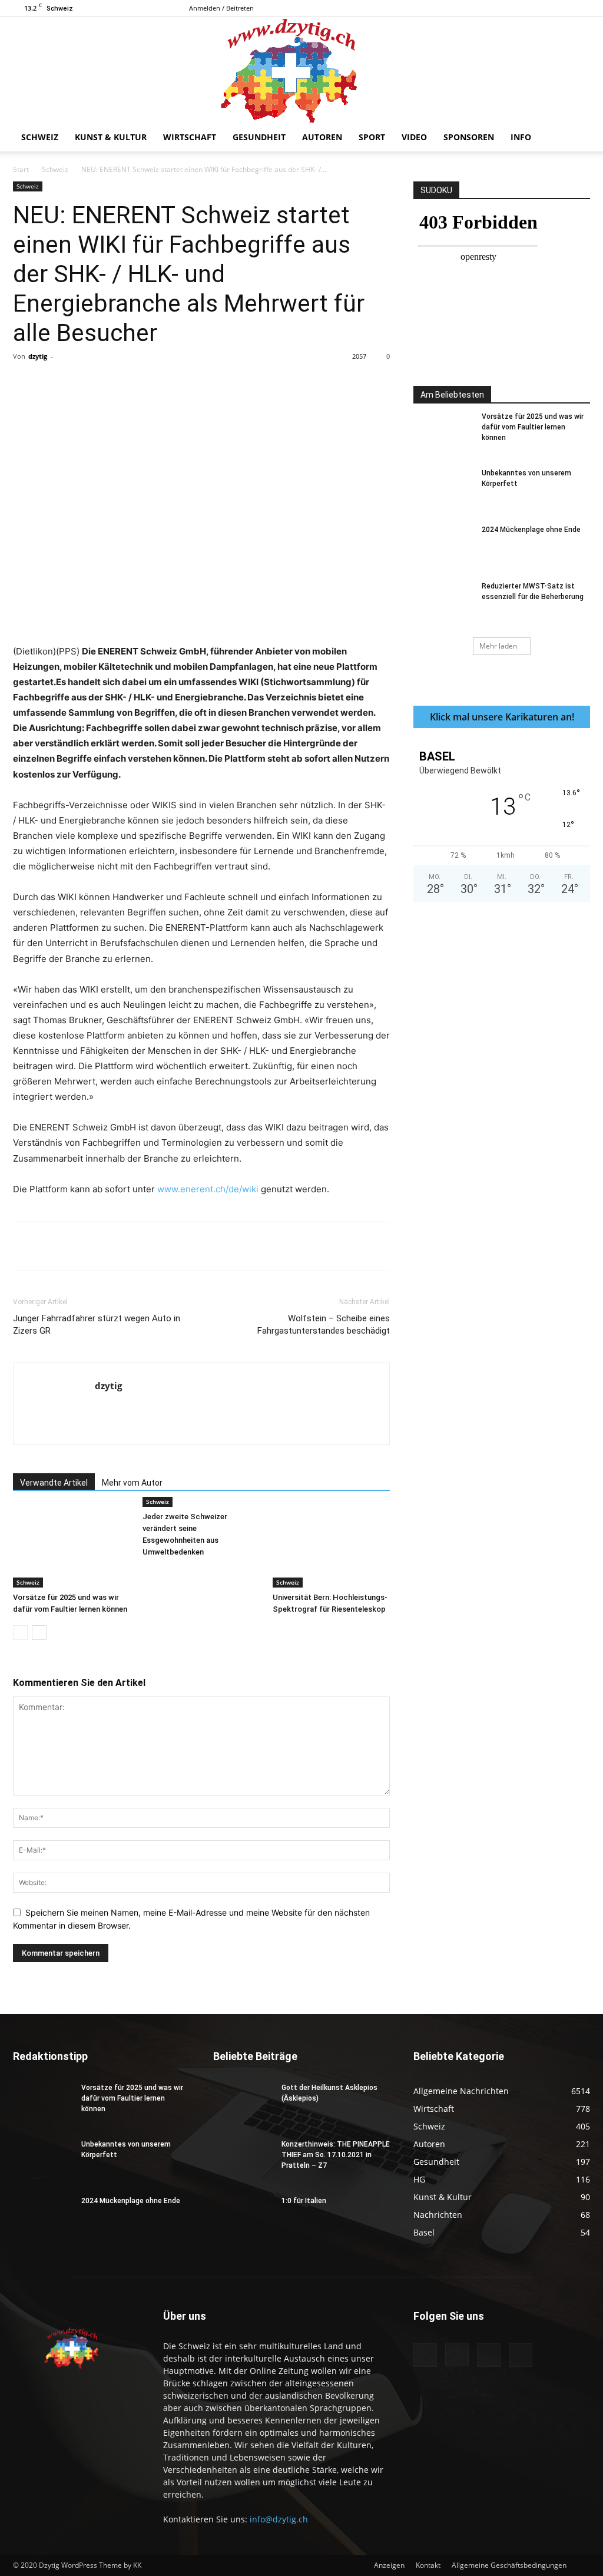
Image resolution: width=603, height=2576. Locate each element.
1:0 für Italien (304, 2201)
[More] (259, 383)
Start (21, 169)
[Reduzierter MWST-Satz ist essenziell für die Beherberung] (443, 601)
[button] (576, 138)
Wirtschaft (190, 137)
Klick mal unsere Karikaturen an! (502, 717)
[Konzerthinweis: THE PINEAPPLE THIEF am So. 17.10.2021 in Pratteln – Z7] (243, 2160)
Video (414, 137)
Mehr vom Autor (132, 1483)
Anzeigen (389, 2565)
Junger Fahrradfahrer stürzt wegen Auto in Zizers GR (97, 1325)
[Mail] (562, 8)
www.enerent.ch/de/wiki (208, 1189)
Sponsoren (469, 137)
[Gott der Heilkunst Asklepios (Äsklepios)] (243, 2103)
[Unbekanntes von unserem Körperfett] (443, 488)
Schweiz (40, 137)
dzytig (38, 356)
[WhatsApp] (177, 383)
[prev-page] (20, 1633)
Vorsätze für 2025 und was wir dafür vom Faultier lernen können (533, 427)
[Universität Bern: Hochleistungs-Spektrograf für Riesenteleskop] (331, 1547)
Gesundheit (259, 137)
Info (521, 137)
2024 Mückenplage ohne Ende (531, 530)
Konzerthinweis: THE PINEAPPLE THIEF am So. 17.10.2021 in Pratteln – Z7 (336, 2155)
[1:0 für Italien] (243, 2216)
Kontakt (428, 2565)
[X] (581, 8)
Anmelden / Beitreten (221, 8)
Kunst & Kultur (111, 137)
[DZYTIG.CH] (301, 70)
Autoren (322, 137)
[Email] (231, 383)
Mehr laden (498, 646)
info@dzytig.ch (279, 2519)
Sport (372, 137)
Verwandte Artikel (54, 1483)
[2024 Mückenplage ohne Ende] (443, 545)
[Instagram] (542, 8)
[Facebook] (523, 8)
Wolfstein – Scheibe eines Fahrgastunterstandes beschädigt (324, 1325)
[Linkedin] (204, 383)
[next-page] (39, 1633)
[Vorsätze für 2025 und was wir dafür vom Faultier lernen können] (72, 1547)
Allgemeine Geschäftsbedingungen (509, 2565)
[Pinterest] (150, 383)
